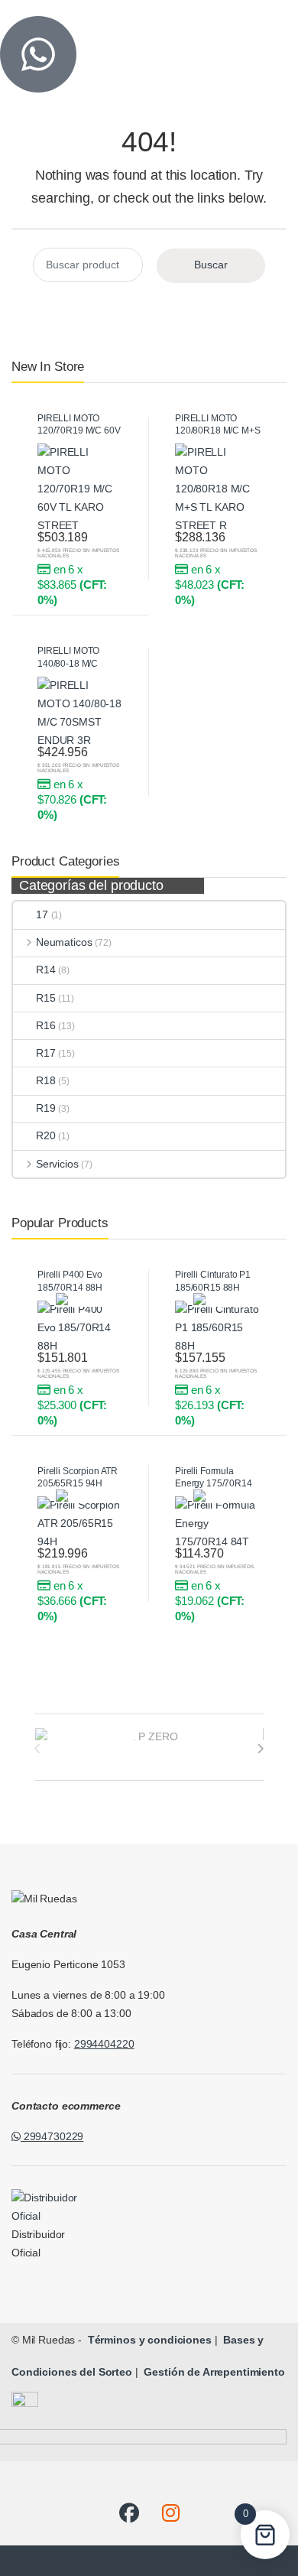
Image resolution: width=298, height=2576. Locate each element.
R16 (46, 1025)
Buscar (211, 265)
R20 (46, 1135)
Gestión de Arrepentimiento (213, 2372)
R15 (46, 998)
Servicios (57, 1164)
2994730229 (52, 2136)
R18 (46, 1080)
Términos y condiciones (148, 2340)
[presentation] (260, 1749)
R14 (46, 970)
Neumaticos (64, 942)
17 (42, 914)
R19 (46, 1108)
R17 (46, 1053)
